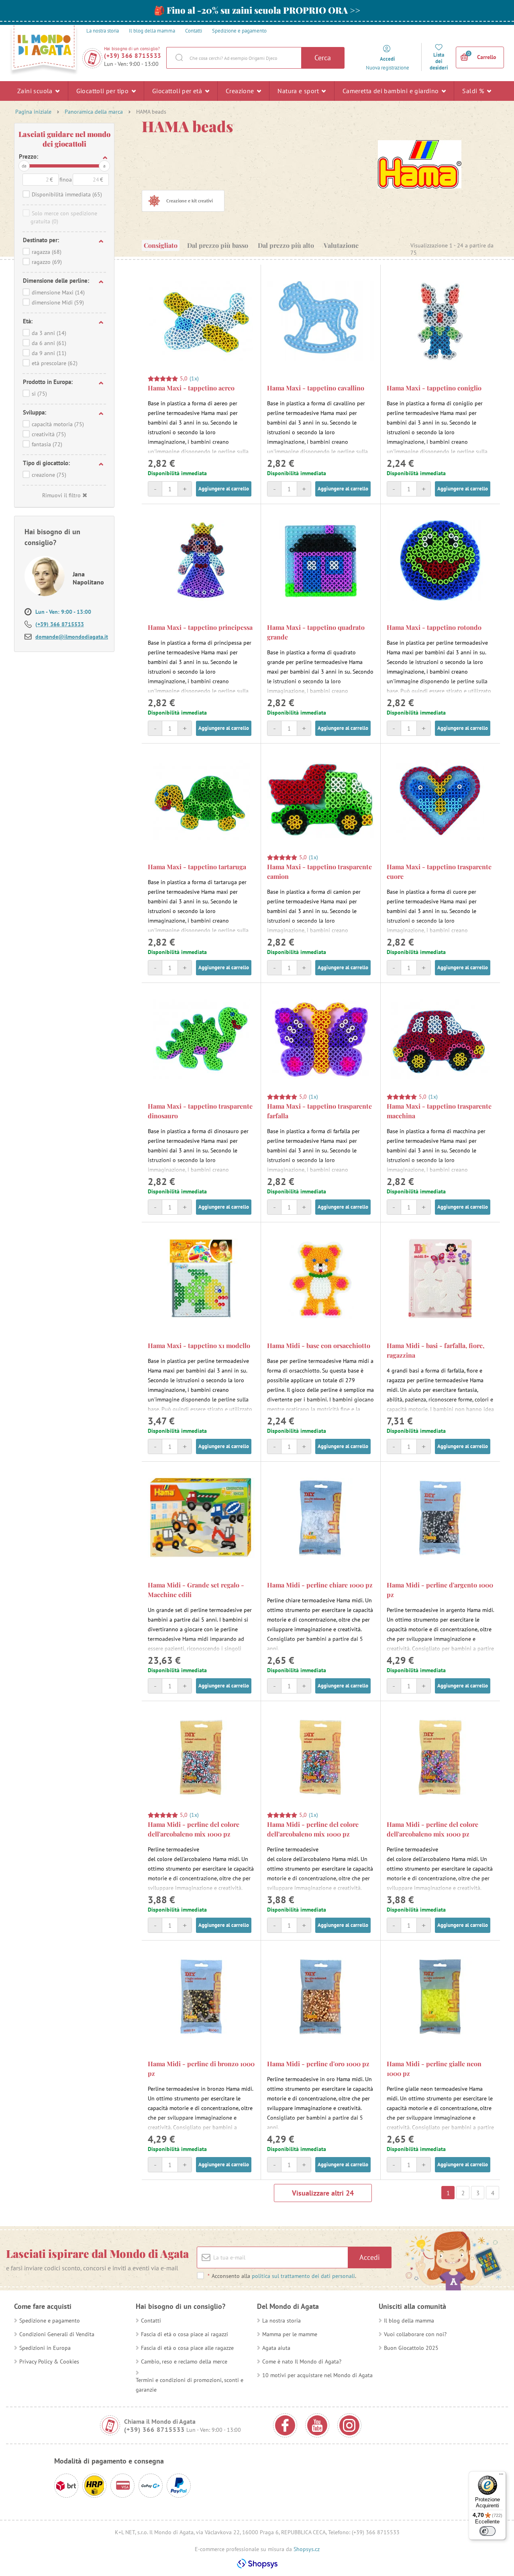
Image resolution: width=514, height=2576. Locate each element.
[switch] (487, 2531)
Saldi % (474, 91)
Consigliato (161, 245)
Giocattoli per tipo (103, 91)
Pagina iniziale (33, 112)
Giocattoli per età (178, 91)
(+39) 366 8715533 (133, 56)
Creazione (241, 91)
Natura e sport (299, 91)
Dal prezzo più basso (218, 245)
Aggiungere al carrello (224, 489)
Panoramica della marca (94, 112)
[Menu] (501, 2476)
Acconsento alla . (282, 2276)
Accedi (370, 2257)
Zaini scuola (36, 91)
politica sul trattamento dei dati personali (303, 2276)
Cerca (323, 58)
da (24, 166)
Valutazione (341, 245)
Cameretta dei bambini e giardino (392, 91)
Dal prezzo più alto (286, 245)
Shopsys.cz (307, 2549)
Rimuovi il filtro (61, 495)
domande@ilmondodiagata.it (72, 637)
